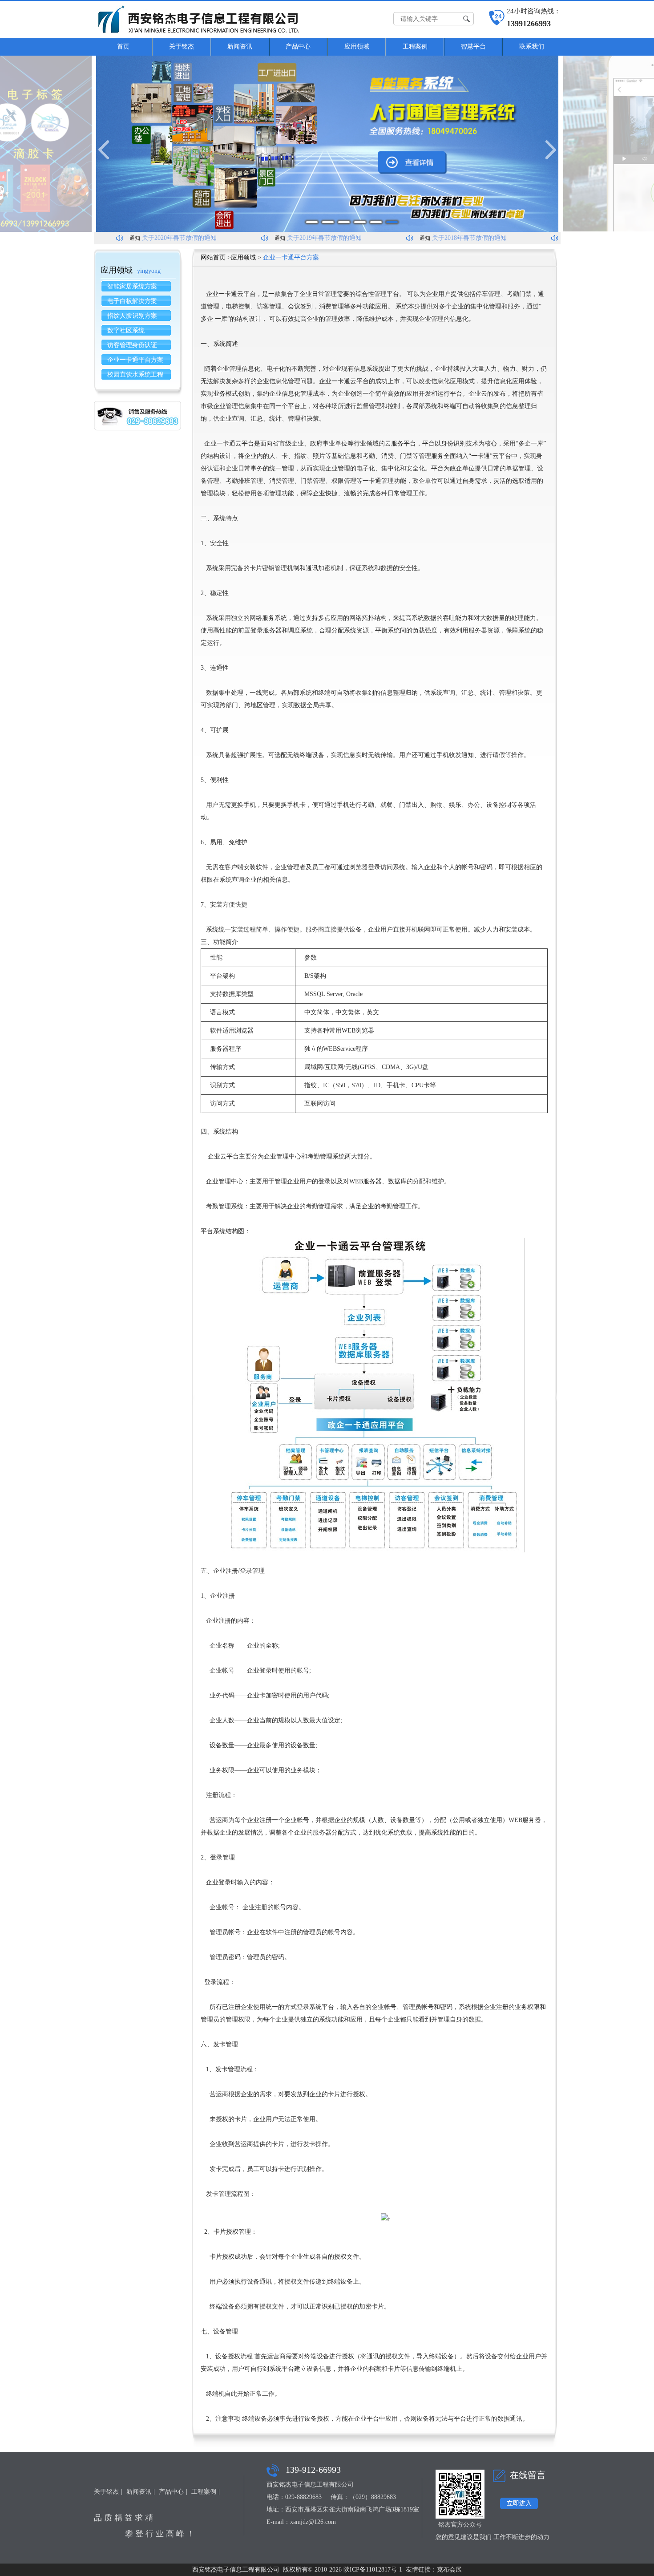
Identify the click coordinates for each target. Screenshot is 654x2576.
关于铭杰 (182, 47)
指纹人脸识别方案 (132, 316)
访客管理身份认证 (132, 345)
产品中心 (298, 47)
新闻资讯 (240, 47)
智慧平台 (473, 47)
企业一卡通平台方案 (135, 360)
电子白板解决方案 (132, 301)
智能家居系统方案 (132, 286)
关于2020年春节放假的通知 (160, 238)
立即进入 (519, 2503)
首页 (123, 47)
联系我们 (532, 47)
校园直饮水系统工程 (135, 375)
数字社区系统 (126, 330)
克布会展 (449, 2570)
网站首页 (213, 257)
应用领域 (357, 47)
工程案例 (415, 47)
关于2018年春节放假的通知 (450, 238)
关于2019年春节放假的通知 (305, 238)
